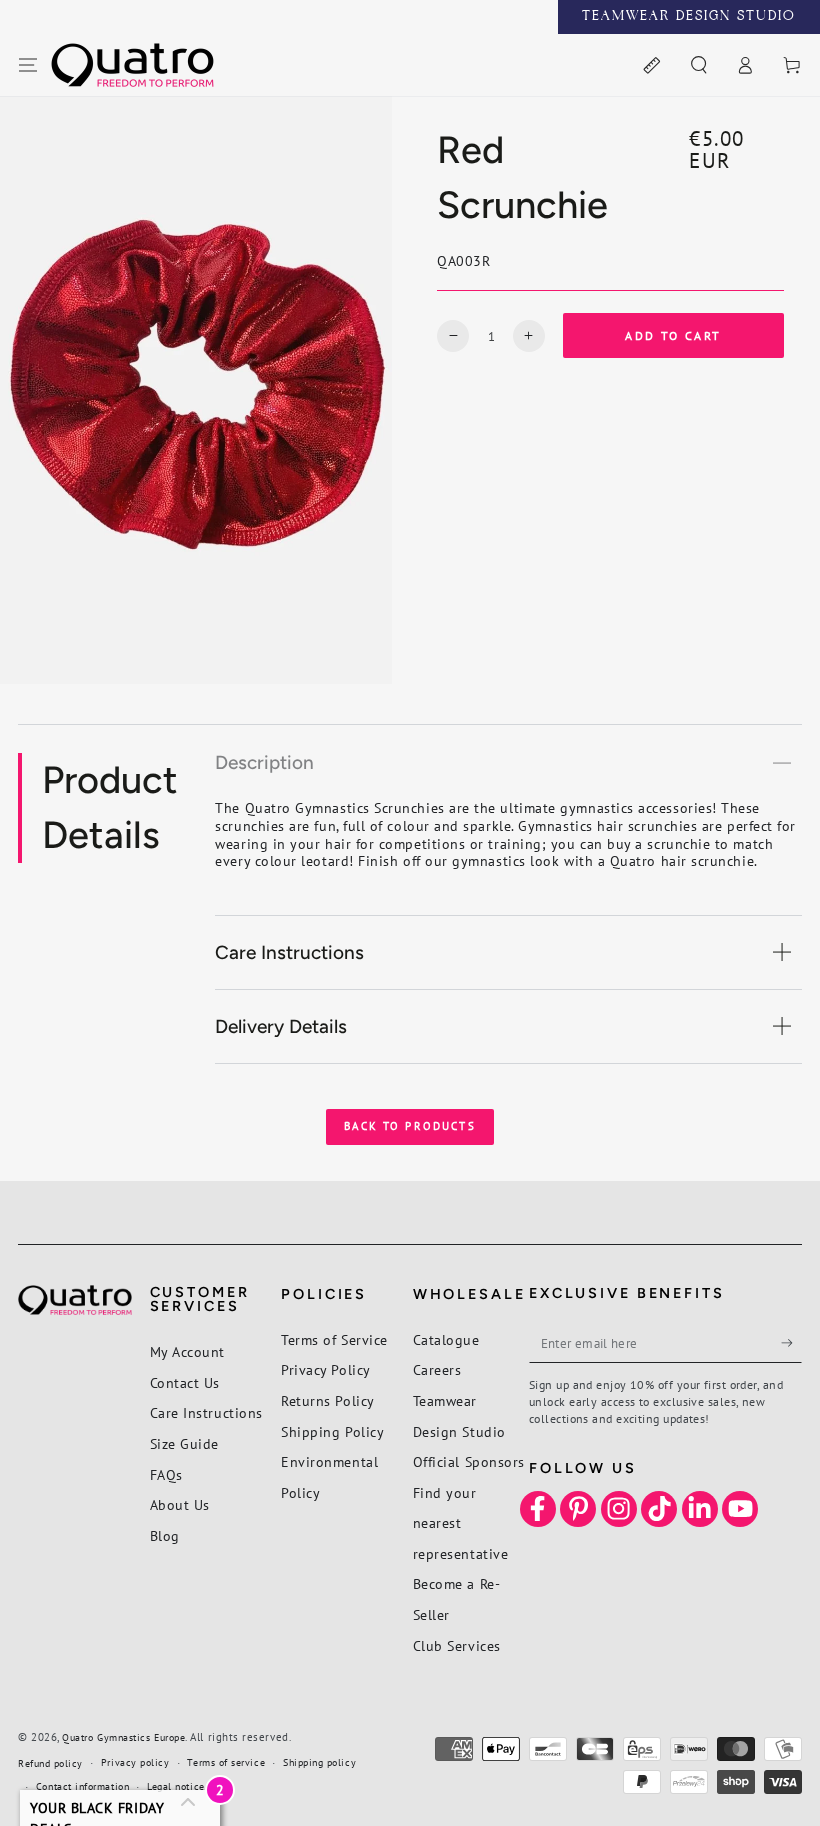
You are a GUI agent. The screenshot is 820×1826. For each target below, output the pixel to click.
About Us (180, 1504)
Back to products (410, 1126)
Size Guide (184, 1443)
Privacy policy (135, 1762)
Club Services (457, 1645)
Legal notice (175, 1786)
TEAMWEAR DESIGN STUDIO (689, 17)
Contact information (82, 1786)
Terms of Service (334, 1339)
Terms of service (226, 1762)
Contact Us (185, 1382)
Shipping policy (319, 1762)
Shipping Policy (332, 1431)
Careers (437, 1369)
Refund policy (50, 1763)
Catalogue (446, 1339)
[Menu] (28, 66)
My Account (187, 1351)
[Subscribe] (791, 1343)
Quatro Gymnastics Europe (123, 1737)
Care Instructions (206, 1412)
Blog (165, 1535)
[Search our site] (698, 66)
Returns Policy (328, 1400)
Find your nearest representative (461, 1523)
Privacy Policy (326, 1369)
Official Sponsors (469, 1461)
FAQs (166, 1474)
